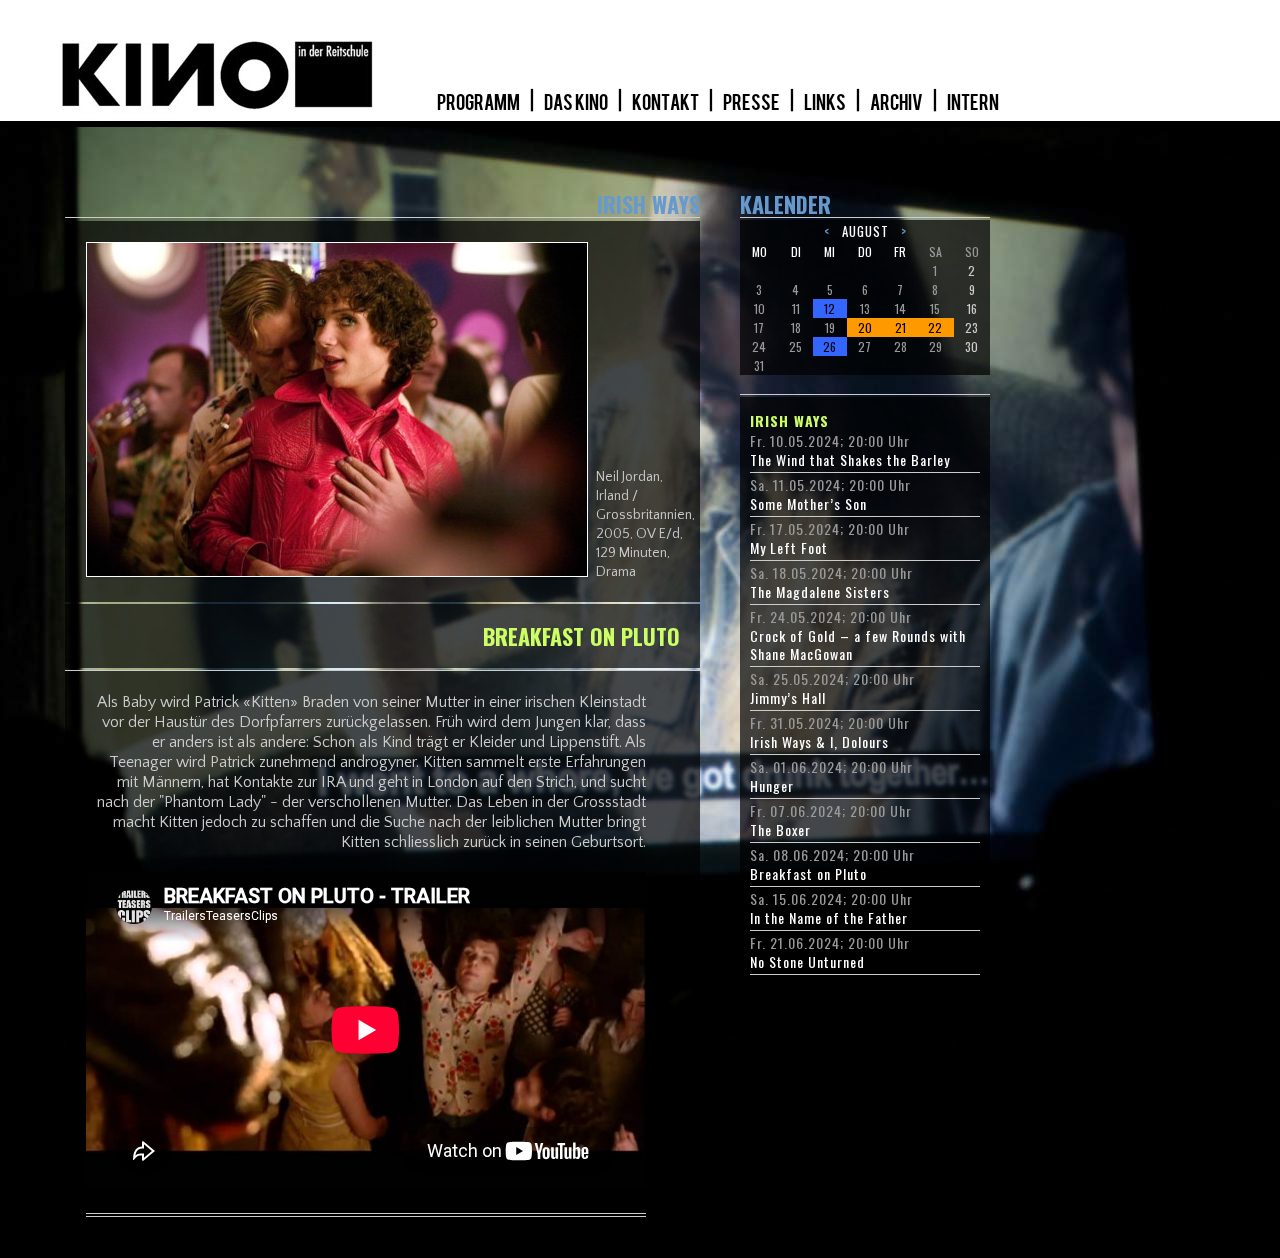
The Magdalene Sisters (820, 592)
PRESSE (752, 103)
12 (829, 308)
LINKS (826, 103)
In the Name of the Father (829, 918)
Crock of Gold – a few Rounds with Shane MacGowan (858, 645)
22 (935, 327)
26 (829, 346)
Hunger (772, 786)
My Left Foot (789, 548)
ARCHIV (897, 103)
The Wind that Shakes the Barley (850, 460)
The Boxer (780, 830)
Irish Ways (789, 421)
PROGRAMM (479, 103)
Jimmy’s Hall (788, 698)
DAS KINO (577, 103)
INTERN (973, 103)
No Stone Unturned (807, 962)
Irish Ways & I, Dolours (819, 742)
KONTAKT (666, 103)
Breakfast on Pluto (808, 874)
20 (865, 327)
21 (900, 327)
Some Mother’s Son (808, 504)
